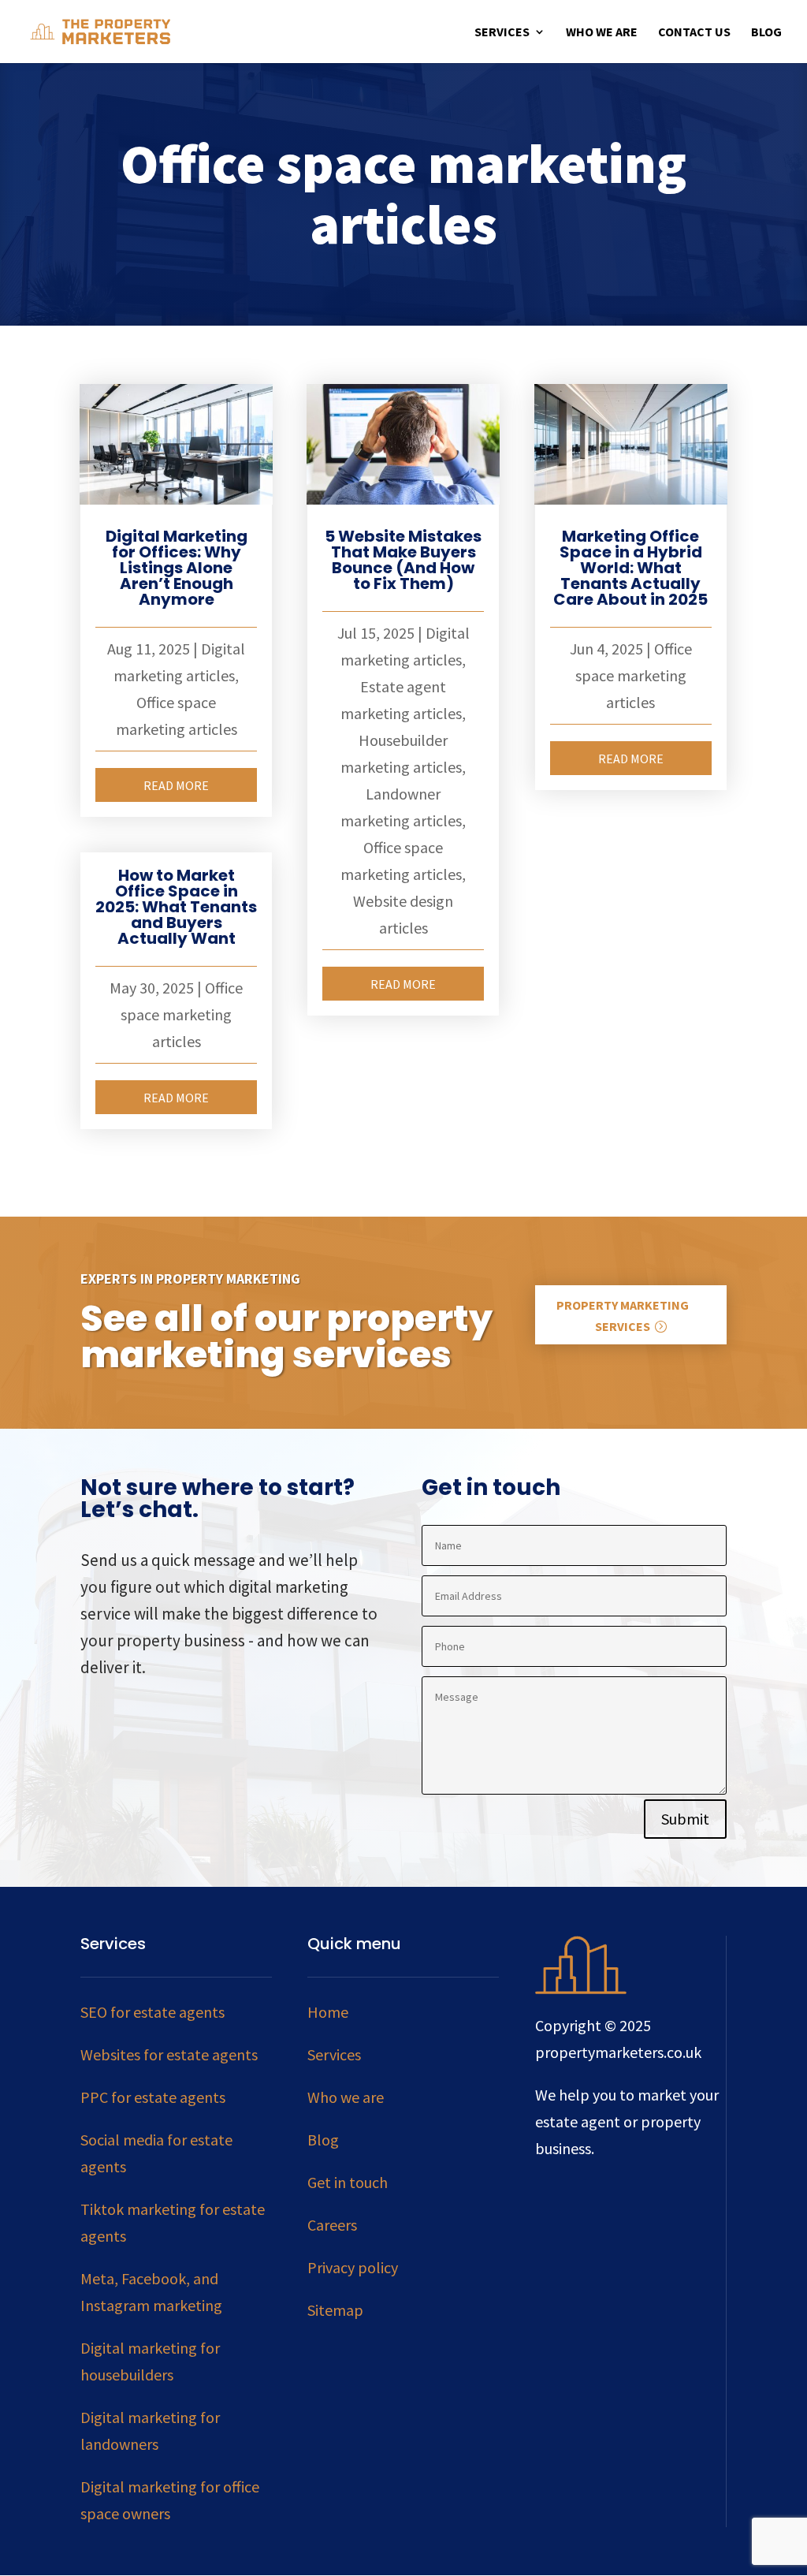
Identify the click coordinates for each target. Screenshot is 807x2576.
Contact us (694, 33)
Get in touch (348, 2182)
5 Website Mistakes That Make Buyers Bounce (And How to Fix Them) (403, 560)
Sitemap (335, 2310)
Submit (685, 1819)
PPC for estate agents (153, 2097)
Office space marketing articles (182, 1014)
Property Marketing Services (623, 1316)
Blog (766, 33)
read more (176, 785)
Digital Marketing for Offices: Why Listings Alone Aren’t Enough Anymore (177, 568)
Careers (332, 2225)
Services (502, 33)
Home (328, 2012)
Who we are (602, 33)
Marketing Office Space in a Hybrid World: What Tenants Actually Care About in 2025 (630, 568)
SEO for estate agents (152, 2012)
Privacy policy (353, 2267)
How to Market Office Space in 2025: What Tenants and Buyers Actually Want (176, 907)
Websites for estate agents (169, 2054)
